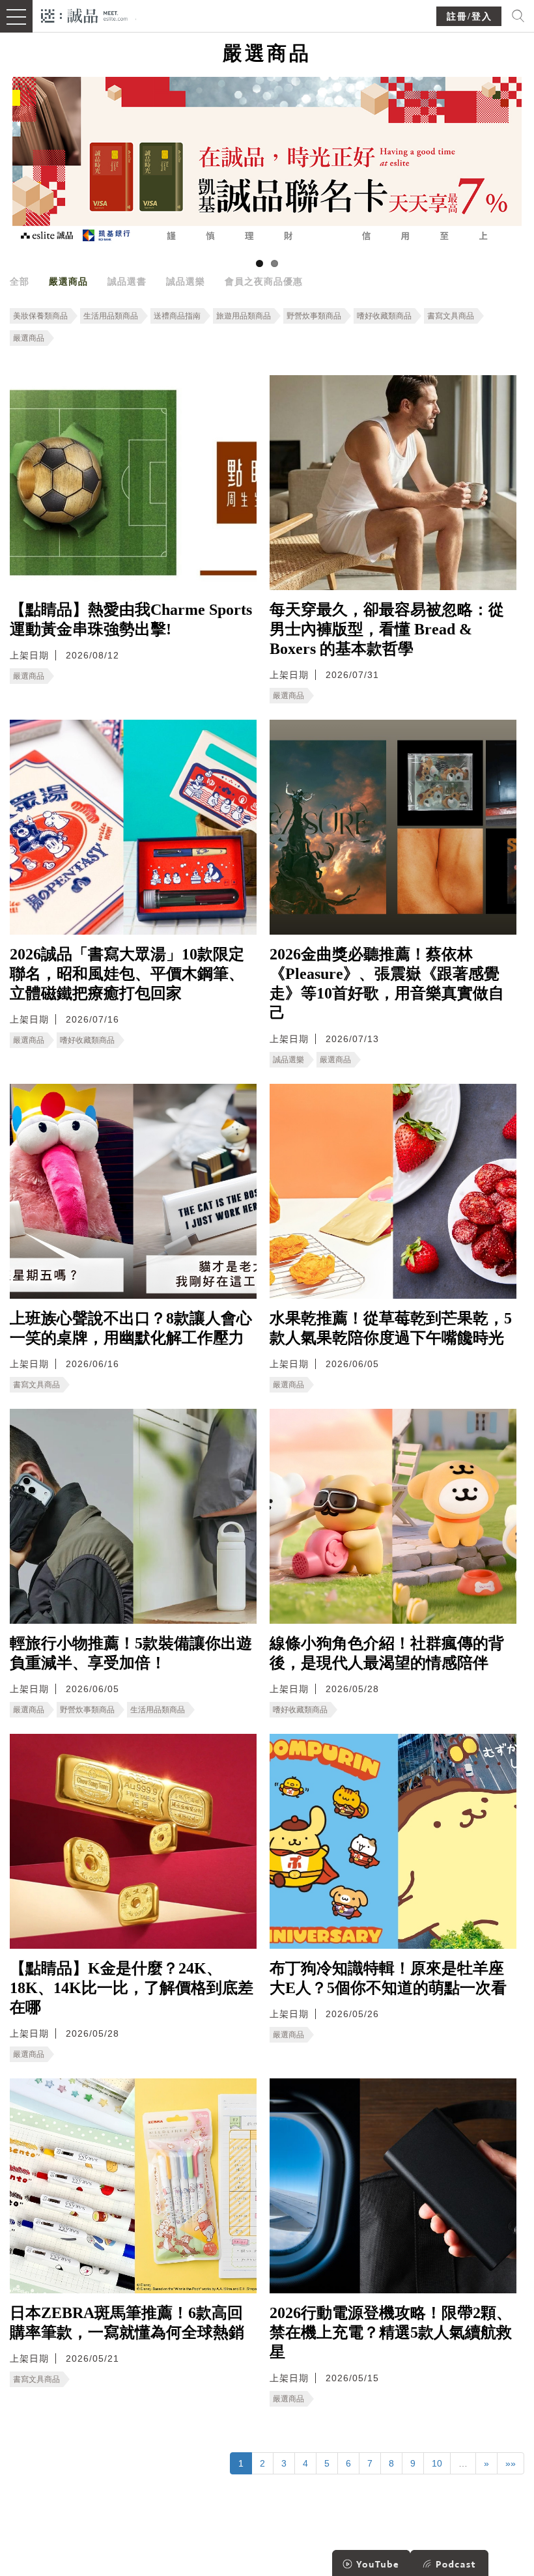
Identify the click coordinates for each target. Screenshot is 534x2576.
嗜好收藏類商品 (384, 316)
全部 (20, 281)
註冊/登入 (470, 17)
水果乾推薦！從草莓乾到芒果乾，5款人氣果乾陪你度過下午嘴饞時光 (391, 1328)
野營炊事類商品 (314, 316)
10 (437, 2463)
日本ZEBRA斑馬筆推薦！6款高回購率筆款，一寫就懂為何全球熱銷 (127, 2323)
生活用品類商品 (111, 316)
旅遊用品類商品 (244, 316)
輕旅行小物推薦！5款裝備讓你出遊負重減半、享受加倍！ (131, 1653)
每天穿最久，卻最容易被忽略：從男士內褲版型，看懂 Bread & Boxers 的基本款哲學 (387, 629)
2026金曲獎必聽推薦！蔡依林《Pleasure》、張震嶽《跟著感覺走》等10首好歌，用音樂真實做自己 (387, 984)
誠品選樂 (186, 281)
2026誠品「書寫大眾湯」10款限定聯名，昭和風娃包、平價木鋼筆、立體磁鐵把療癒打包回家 (127, 974)
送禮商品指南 (177, 316)
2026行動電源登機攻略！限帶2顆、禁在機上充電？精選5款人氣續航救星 (391, 2332)
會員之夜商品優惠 (264, 281)
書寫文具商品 (451, 316)
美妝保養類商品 (40, 316)
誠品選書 (127, 281)
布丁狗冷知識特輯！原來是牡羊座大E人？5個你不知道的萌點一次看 (388, 1978)
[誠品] (84, 15)
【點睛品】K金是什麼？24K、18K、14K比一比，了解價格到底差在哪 (132, 1988)
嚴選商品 (68, 281)
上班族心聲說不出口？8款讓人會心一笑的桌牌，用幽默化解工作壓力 (131, 1328)
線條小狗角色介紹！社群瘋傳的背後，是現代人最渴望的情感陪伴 (387, 1653)
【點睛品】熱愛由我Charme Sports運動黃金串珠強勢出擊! (131, 619)
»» (511, 2463)
